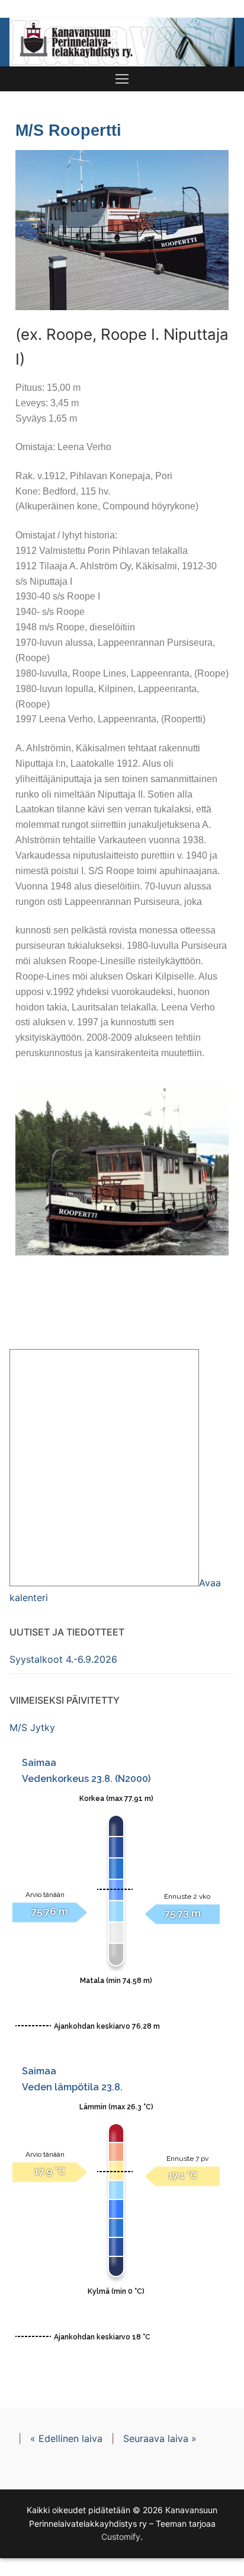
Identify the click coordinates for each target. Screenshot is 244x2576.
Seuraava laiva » (160, 2438)
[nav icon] (122, 79)
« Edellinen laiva (66, 2438)
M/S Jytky (32, 1727)
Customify (121, 2537)
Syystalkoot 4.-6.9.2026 (63, 1659)
